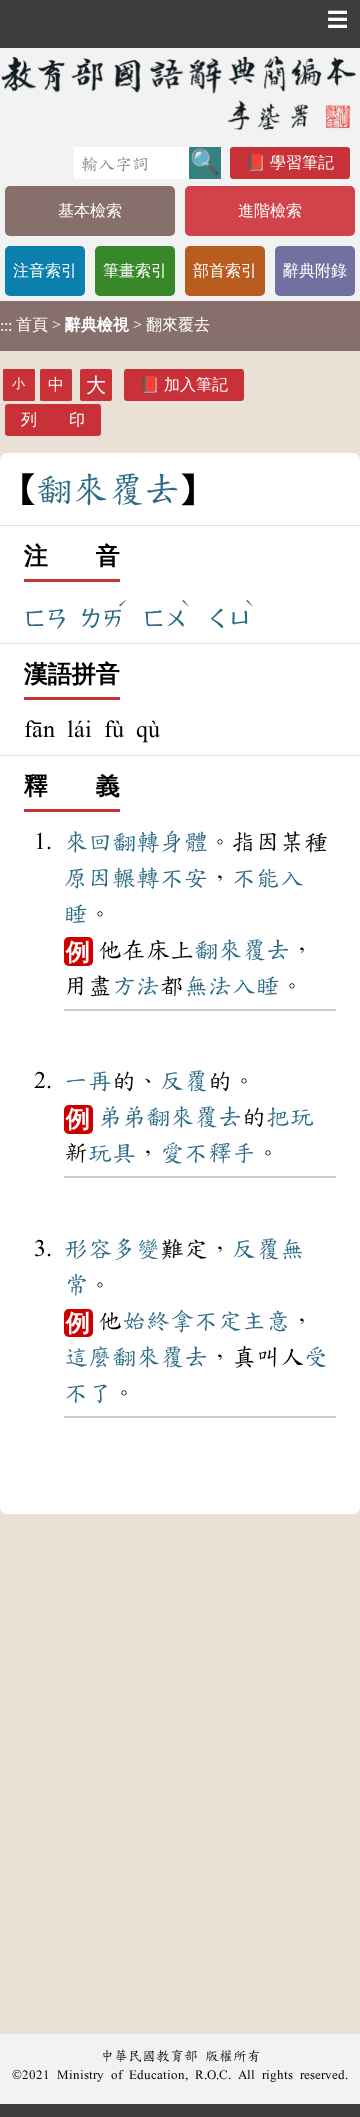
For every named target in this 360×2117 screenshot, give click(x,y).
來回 (88, 842)
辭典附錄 (315, 270)
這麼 (88, 1357)
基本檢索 (90, 210)
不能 (256, 878)
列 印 (53, 419)
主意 (266, 1321)
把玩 (290, 1117)
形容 (88, 1249)
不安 (184, 878)
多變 (136, 1249)
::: (6, 325)
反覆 (184, 1081)
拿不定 (206, 1321)
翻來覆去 (242, 950)
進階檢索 (270, 210)
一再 (88, 1081)
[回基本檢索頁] (180, 92)
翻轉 (136, 842)
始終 (146, 1321)
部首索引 (225, 270)
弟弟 (122, 1117)
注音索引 (45, 270)
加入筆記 (196, 384)
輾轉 (136, 878)
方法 (136, 986)
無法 (208, 986)
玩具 (112, 1153)
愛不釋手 (208, 1153)
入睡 (256, 986)
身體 (184, 842)
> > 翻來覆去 (105, 325)
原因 (88, 878)
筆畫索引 (135, 270)
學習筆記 (302, 162)
